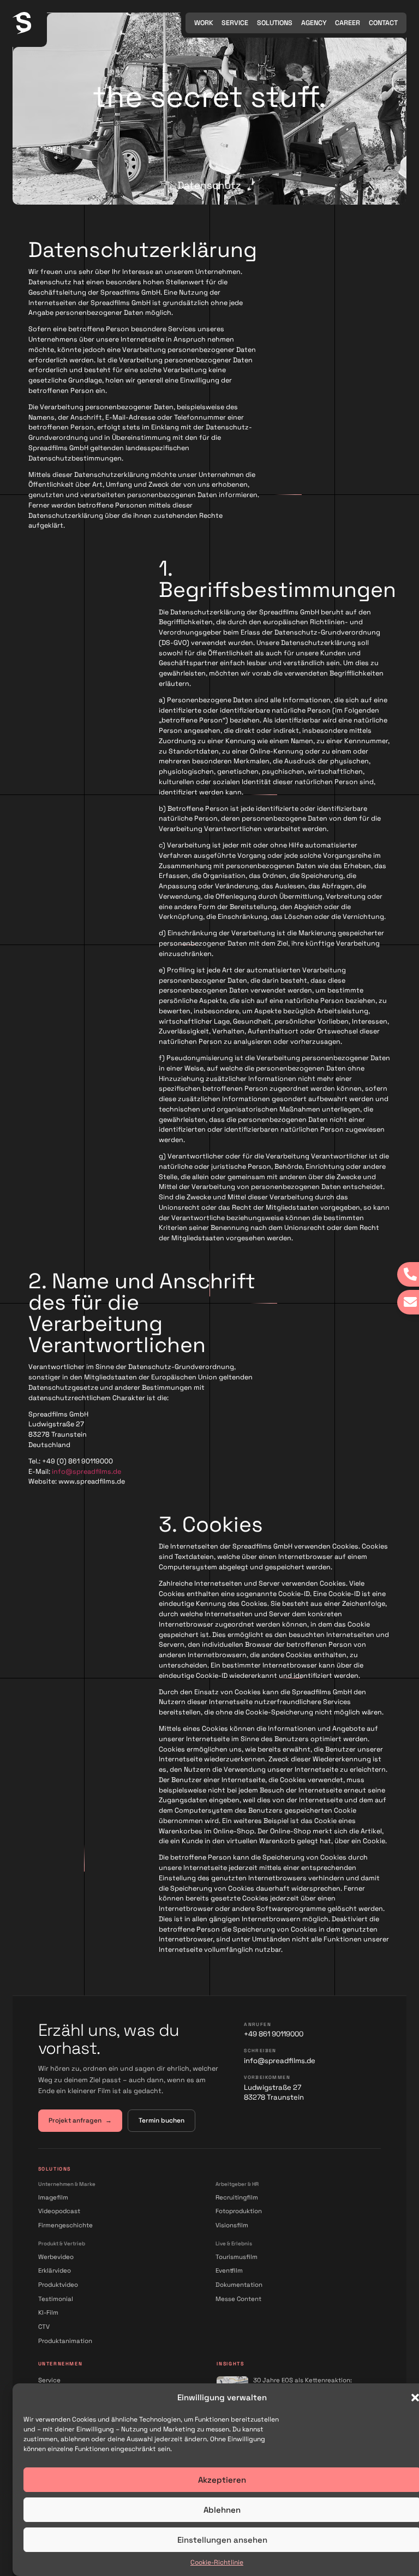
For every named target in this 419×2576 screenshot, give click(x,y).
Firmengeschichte (65, 2225)
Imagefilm (53, 2197)
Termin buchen (161, 2120)
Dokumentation (239, 2285)
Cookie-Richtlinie (217, 2562)
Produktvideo (58, 2285)
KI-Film (48, 2312)
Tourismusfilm (237, 2257)
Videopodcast (59, 2211)
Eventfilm (229, 2270)
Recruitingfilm (237, 2197)
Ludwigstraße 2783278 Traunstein (274, 2092)
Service (49, 2380)
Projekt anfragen (80, 2120)
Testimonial (56, 2299)
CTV (44, 2327)
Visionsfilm (232, 2225)
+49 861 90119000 (274, 2034)
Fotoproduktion (239, 2211)
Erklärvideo (55, 2270)
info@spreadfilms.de (86, 1472)
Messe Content (238, 2299)
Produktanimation (65, 2341)
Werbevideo (56, 2257)
